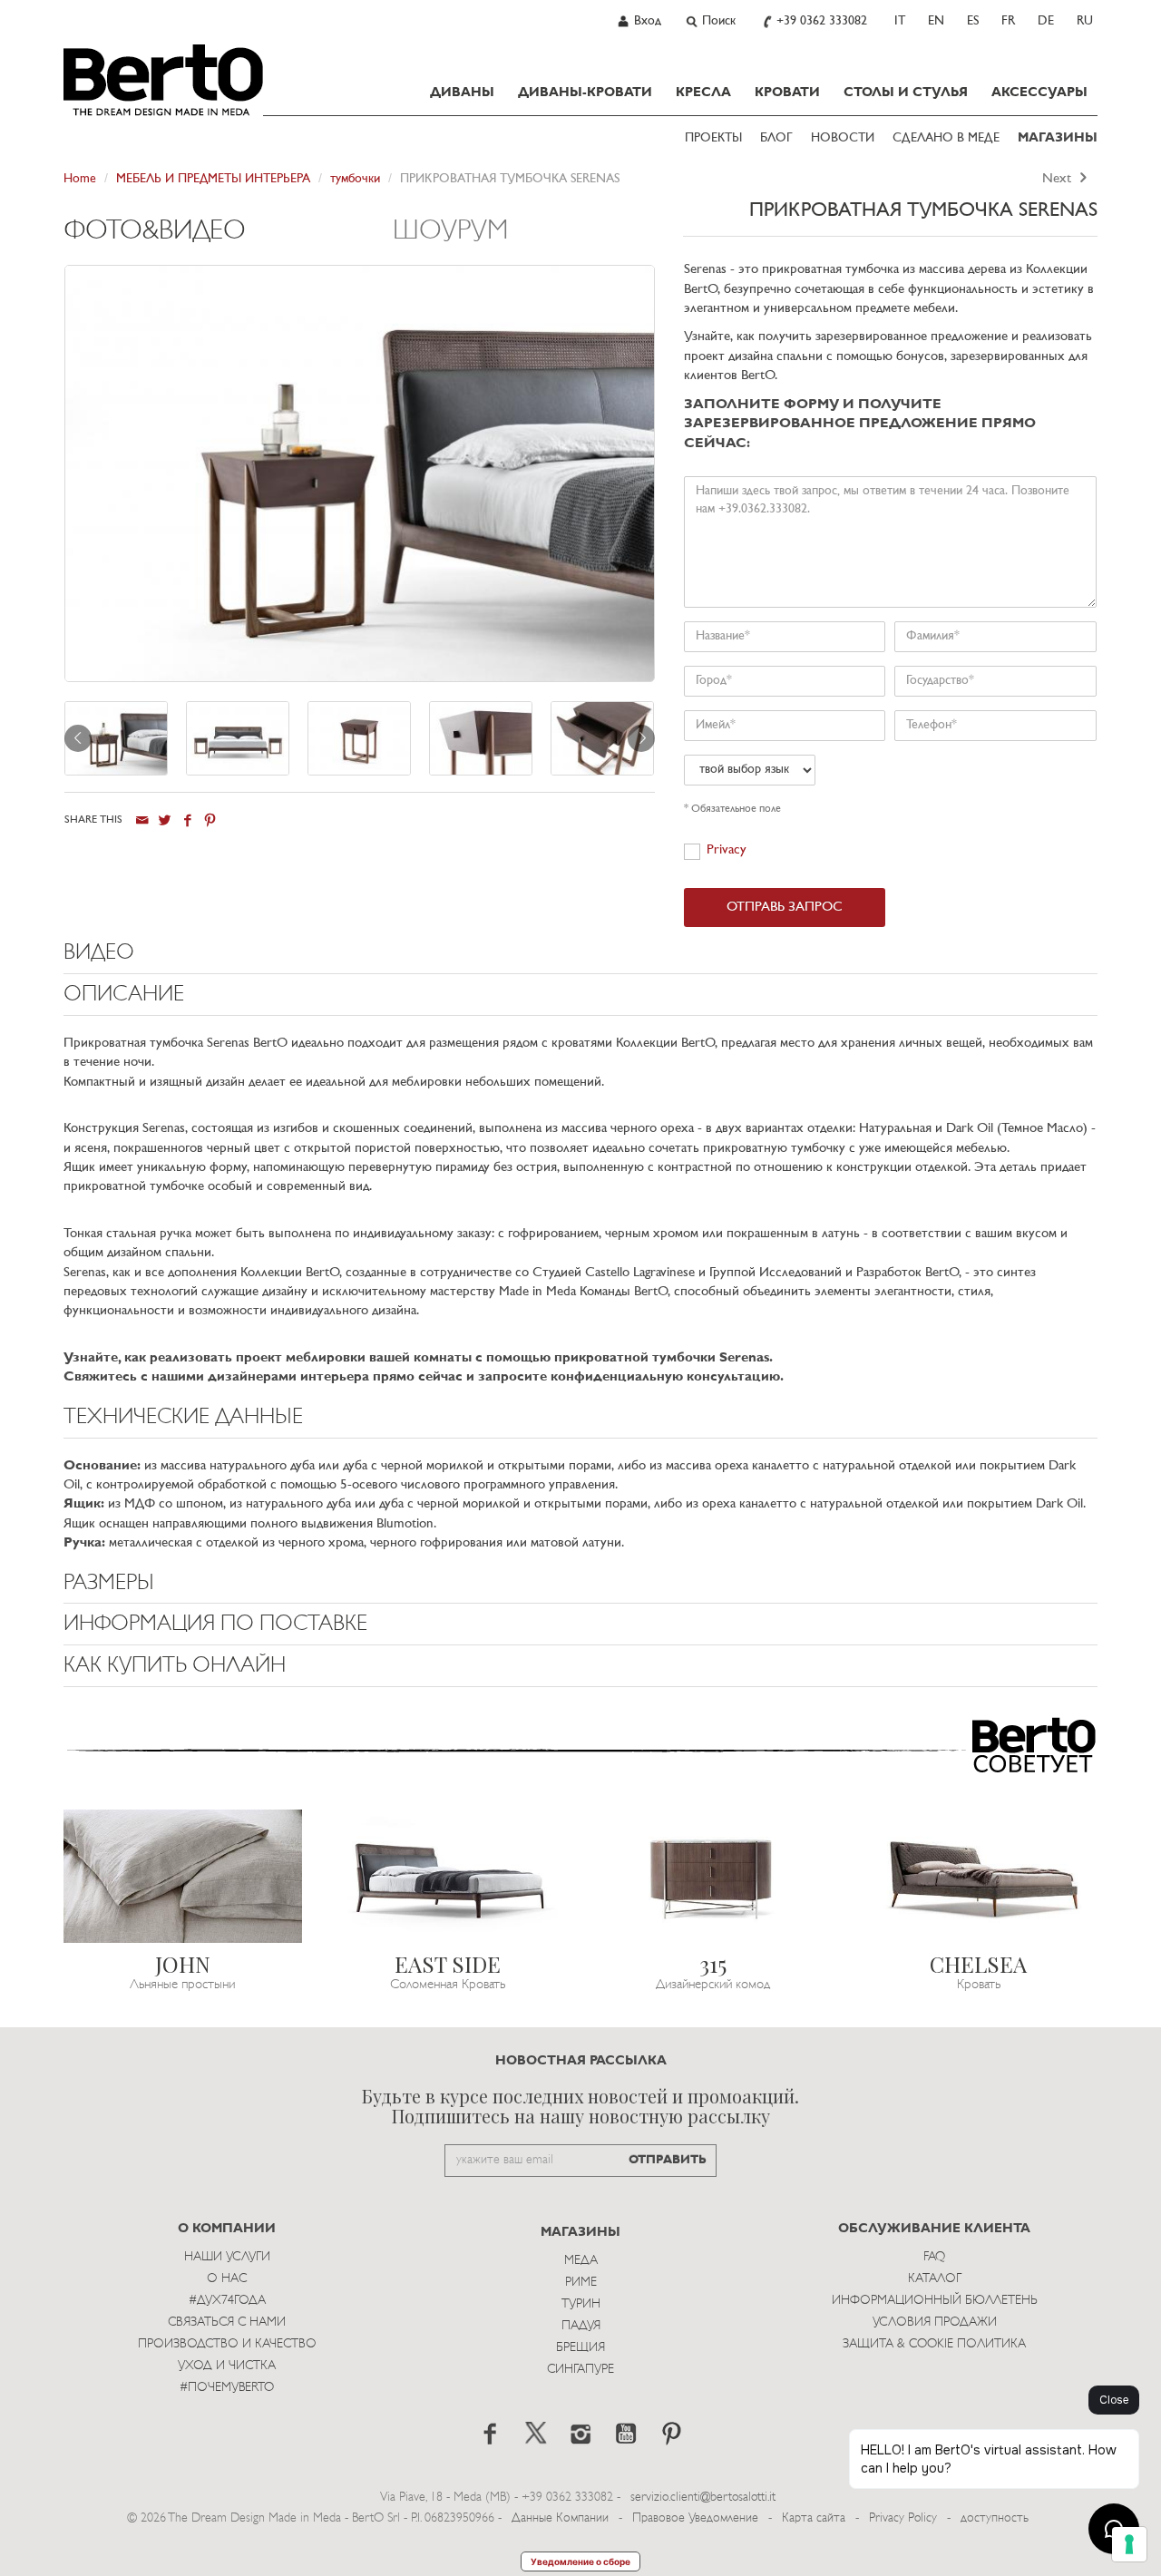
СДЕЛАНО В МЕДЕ (946, 138)
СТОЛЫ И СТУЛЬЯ (906, 93)
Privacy (727, 850)
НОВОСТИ (843, 138)
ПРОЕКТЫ (713, 138)
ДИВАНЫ (462, 93)
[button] (580, 958)
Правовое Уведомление (695, 2518)
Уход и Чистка (227, 2366)
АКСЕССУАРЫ (1039, 93)
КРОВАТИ (787, 93)
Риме (581, 2283)
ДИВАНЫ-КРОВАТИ (585, 93)
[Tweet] (165, 820)
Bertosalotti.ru (163, 80)
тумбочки (355, 179)
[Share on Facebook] (187, 820)
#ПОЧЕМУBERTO (227, 2388)
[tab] (229, 241)
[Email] (142, 820)
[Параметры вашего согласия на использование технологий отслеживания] (1129, 2544)
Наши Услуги (227, 2257)
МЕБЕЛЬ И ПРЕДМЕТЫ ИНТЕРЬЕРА (213, 179)
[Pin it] (210, 820)
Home (80, 179)
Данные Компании (560, 2518)
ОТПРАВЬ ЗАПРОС (785, 907)
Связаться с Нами (227, 2322)
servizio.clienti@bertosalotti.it (703, 2498)
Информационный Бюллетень (935, 2301)
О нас (227, 2279)
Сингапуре (580, 2370)
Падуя (581, 2326)
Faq (934, 2257)
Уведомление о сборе (580, 2561)
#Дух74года (227, 2301)
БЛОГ (776, 138)
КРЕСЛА (703, 93)
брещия (580, 2348)
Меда (581, 2261)
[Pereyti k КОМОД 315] (713, 1876)
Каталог (935, 2279)
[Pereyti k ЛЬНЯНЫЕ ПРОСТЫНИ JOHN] (183, 1876)
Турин (581, 2304)
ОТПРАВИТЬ (668, 2160)
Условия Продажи (935, 2322)
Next (1059, 179)
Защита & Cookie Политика (934, 2344)
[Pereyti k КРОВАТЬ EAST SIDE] (449, 1876)
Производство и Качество (227, 2344)
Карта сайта (814, 2518)
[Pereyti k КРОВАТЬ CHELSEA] (979, 1876)
